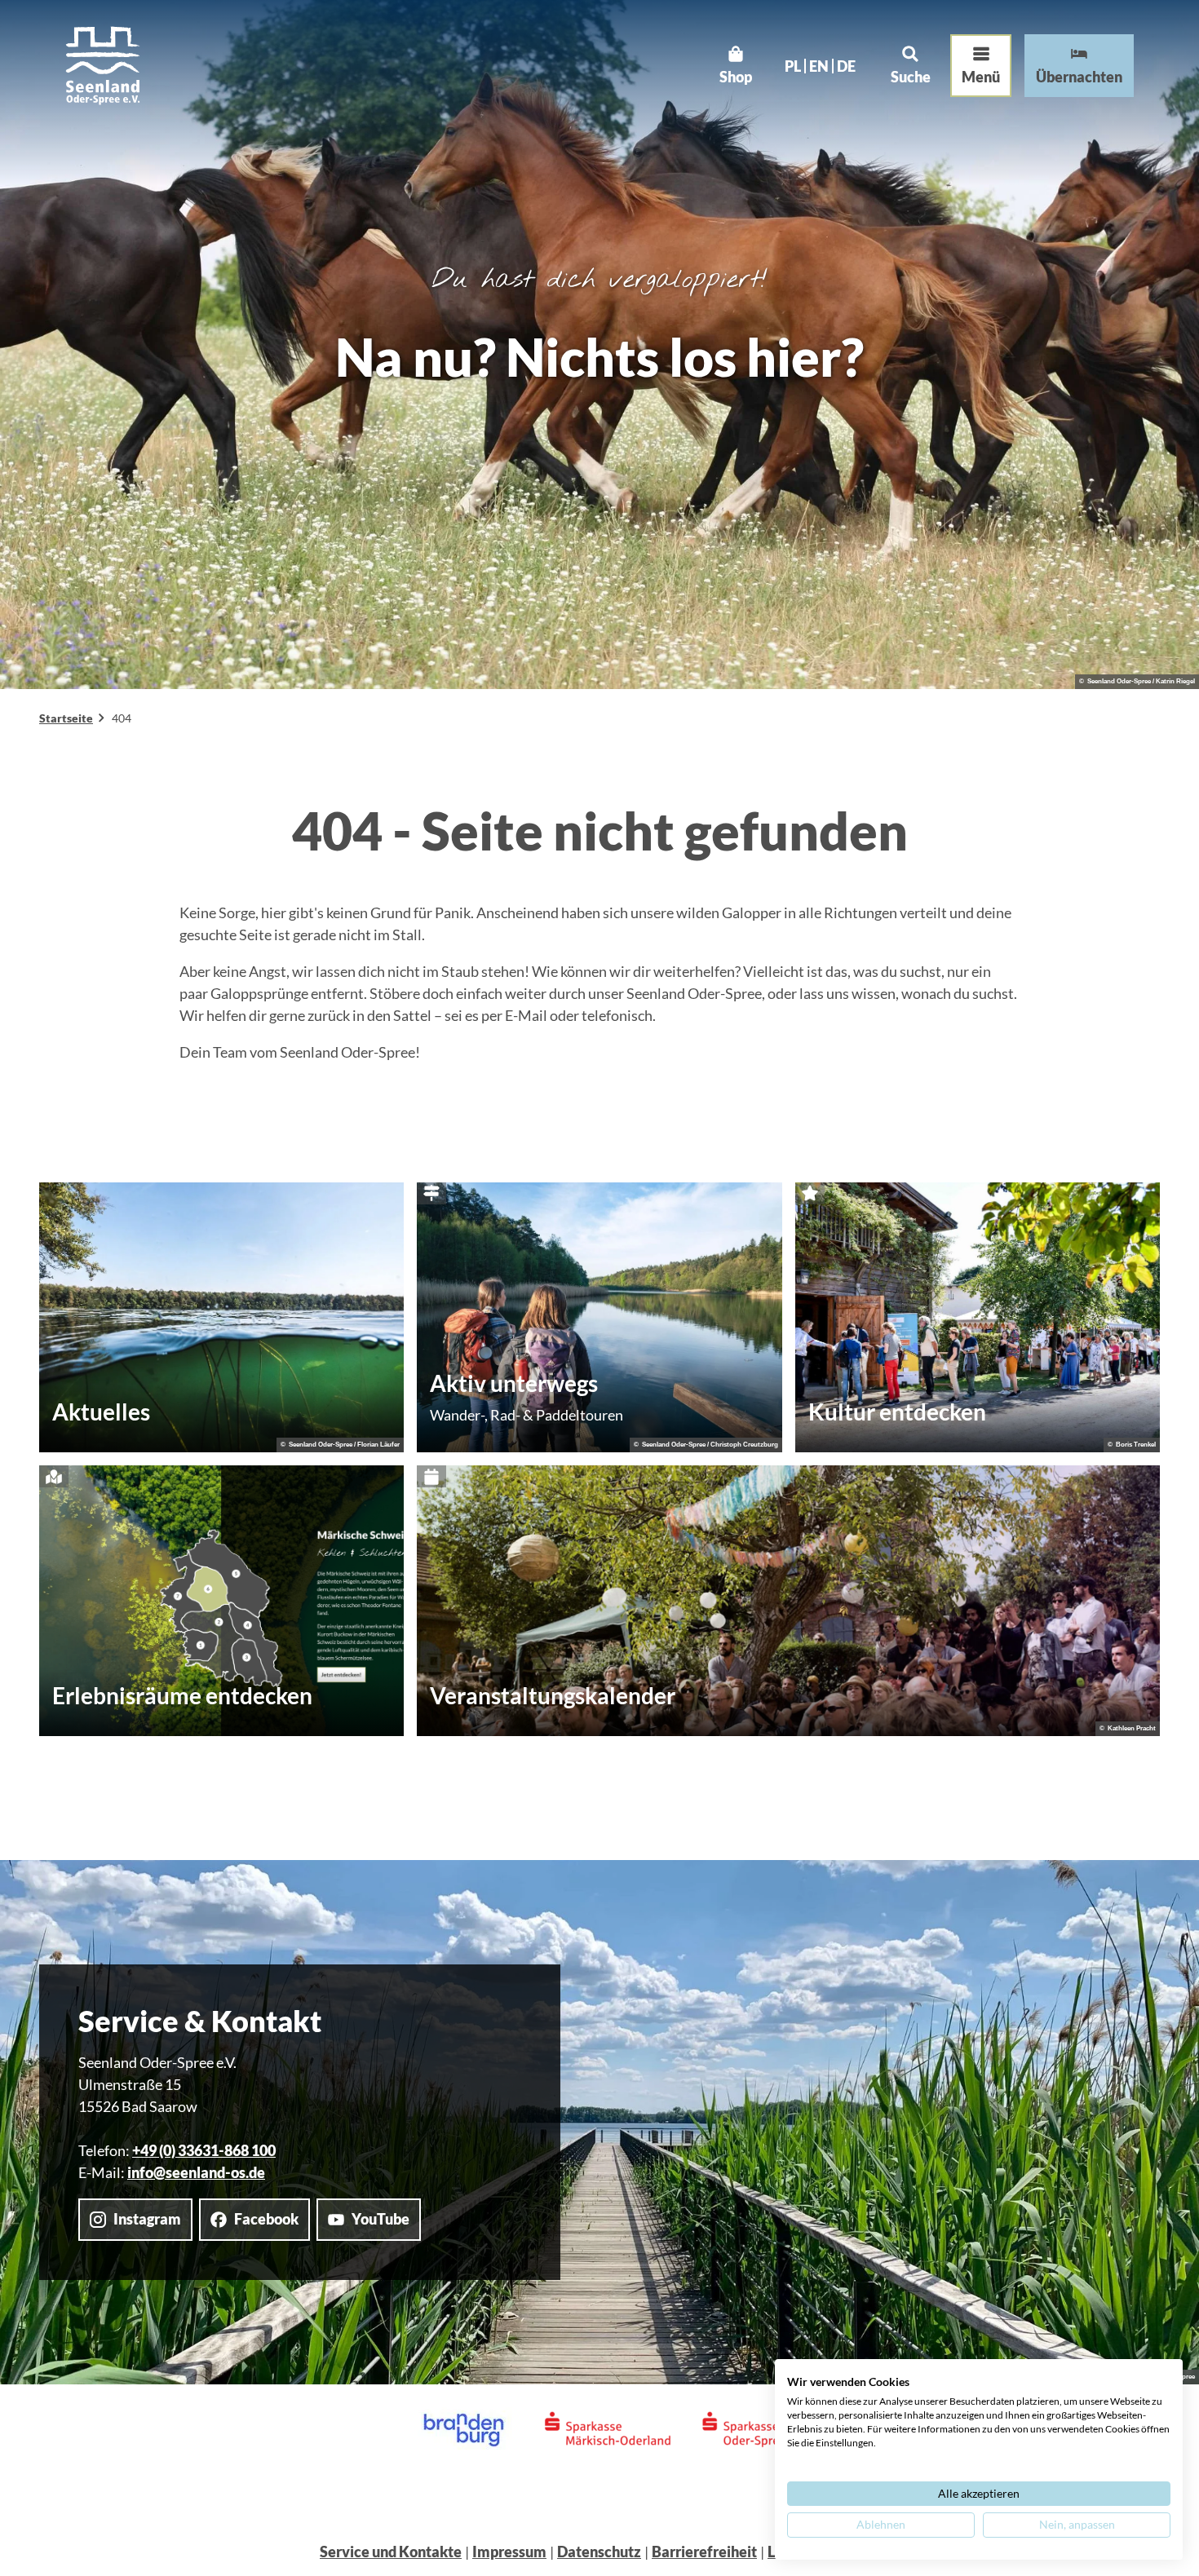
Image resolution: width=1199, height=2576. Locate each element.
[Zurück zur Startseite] (103, 66)
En (819, 66)
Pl (793, 66)
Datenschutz (599, 2552)
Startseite (66, 718)
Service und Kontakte (391, 2552)
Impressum (509, 2552)
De (846, 66)
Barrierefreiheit (704, 2552)
